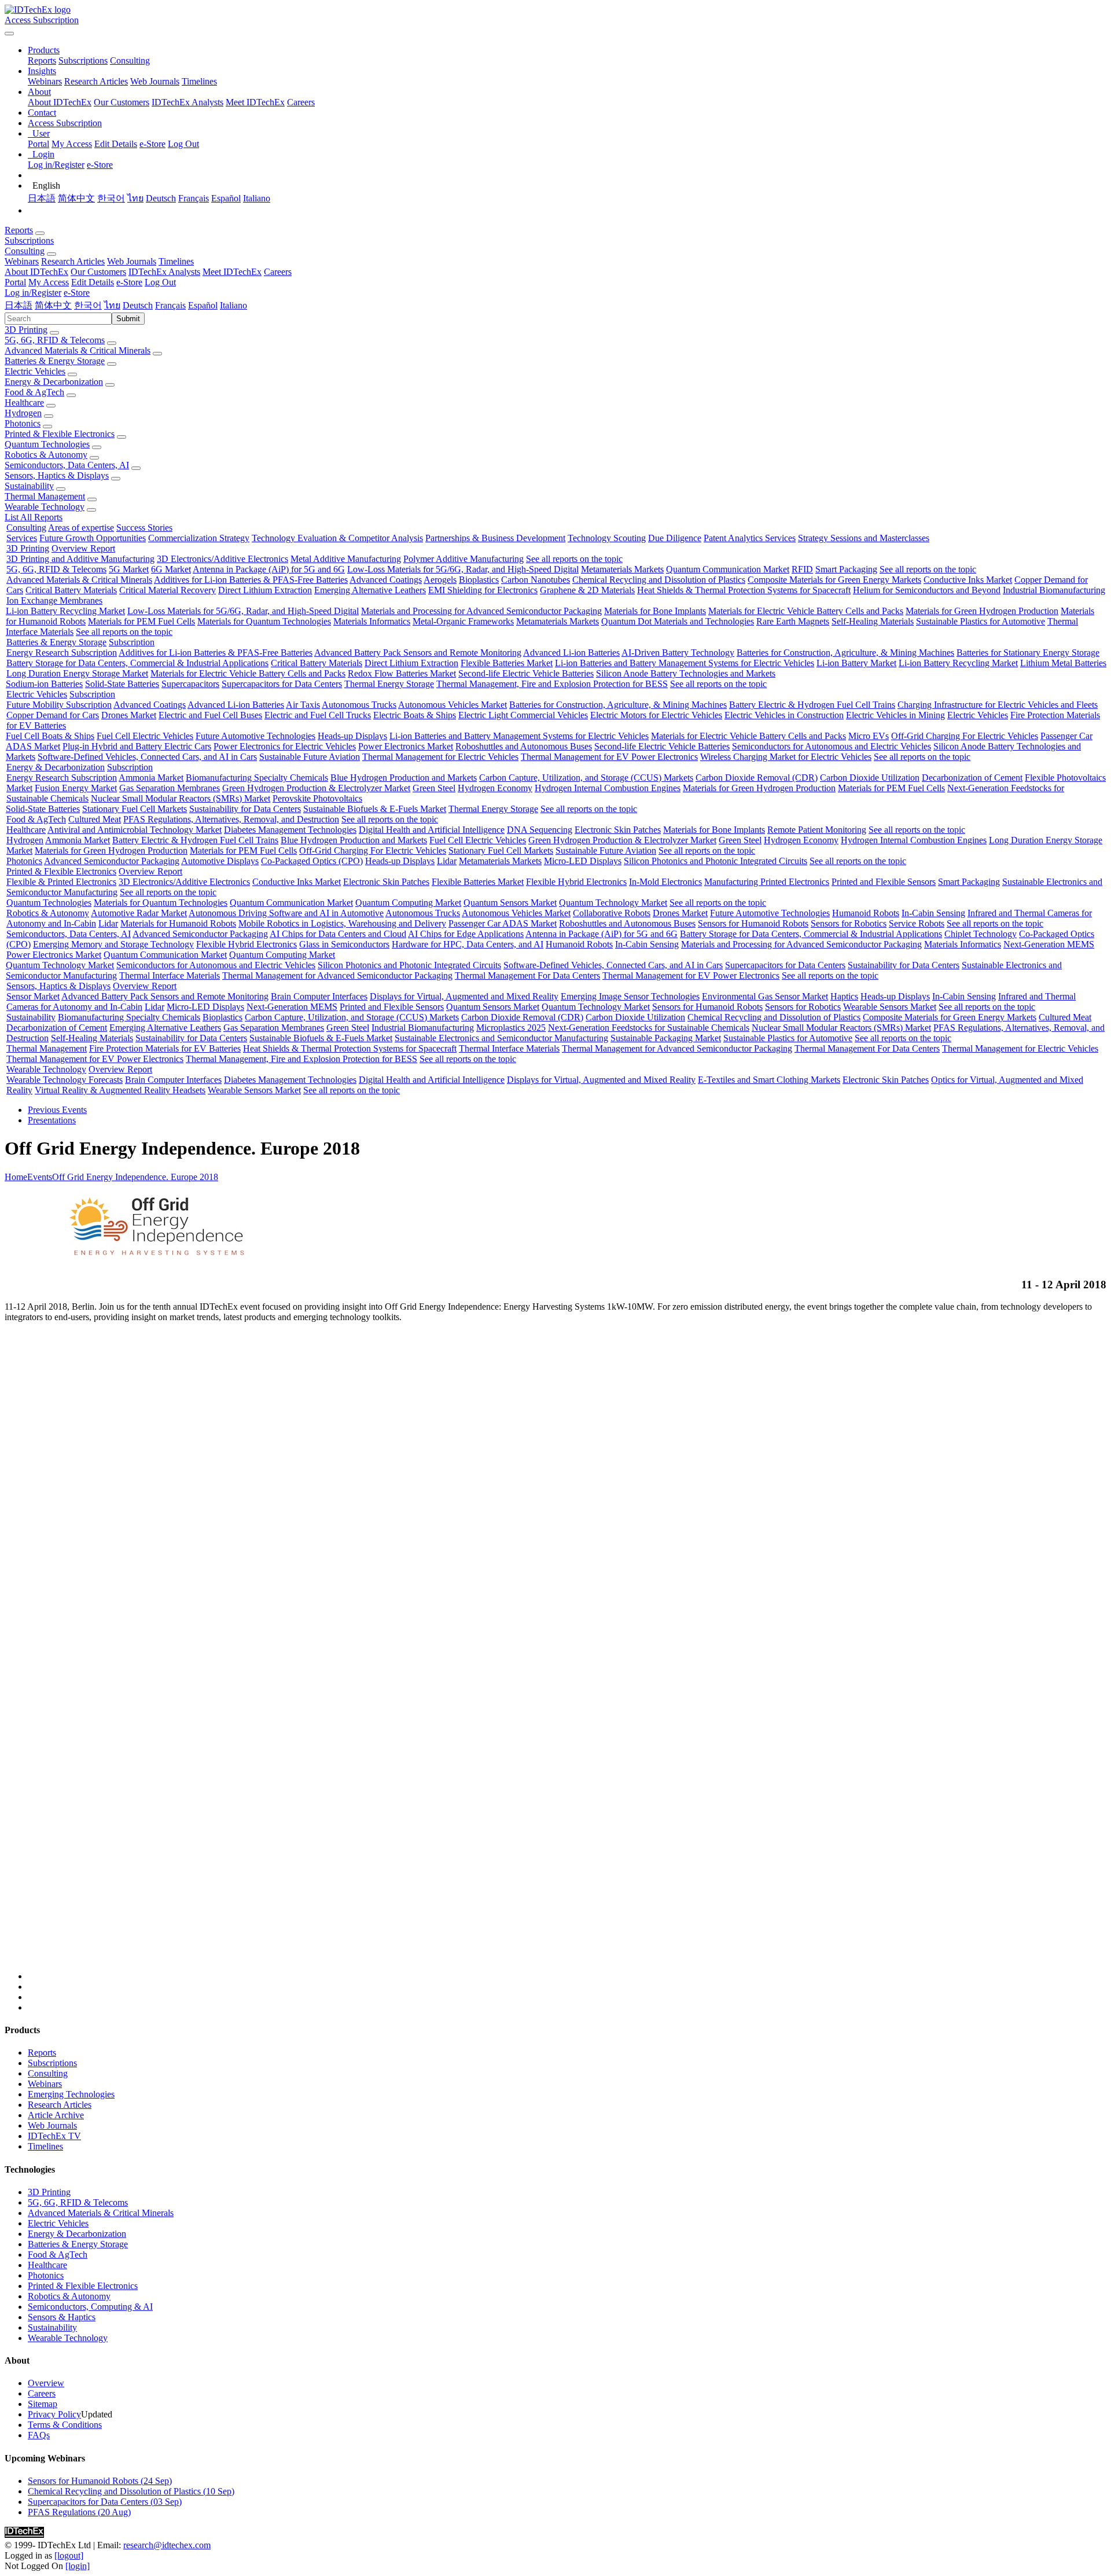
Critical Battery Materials (71, 590)
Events (40, 1177)
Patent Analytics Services (750, 538)
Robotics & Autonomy (46, 455)
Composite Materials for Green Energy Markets (834, 580)
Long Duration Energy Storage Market (77, 673)
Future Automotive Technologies (255, 736)
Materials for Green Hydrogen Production (982, 611)
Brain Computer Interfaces (319, 996)
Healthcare (24, 403)
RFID (802, 569)
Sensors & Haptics (62, 2317)
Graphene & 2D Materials (587, 590)
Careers (301, 102)
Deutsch (161, 198)
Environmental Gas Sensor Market (765, 996)
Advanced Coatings (386, 580)
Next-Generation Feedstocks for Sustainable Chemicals (649, 1028)
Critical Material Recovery (168, 590)
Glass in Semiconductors (344, 944)
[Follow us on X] (567, 1656)
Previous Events (57, 1110)
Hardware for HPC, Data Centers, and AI (468, 944)
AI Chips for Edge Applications (466, 934)
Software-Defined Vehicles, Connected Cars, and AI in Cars (147, 757)
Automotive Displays (220, 861)
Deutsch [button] (138, 305)
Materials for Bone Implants (655, 611)
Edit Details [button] (93, 282)
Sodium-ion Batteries (44, 684)
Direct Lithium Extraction (265, 590)
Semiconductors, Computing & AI (90, 2307)
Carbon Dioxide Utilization (870, 778)
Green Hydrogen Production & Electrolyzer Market (316, 788)
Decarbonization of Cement (972, 778)
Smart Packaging (846, 569)
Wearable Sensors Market (890, 1007)
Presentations (52, 1120)
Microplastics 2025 (511, 1028)
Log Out (183, 144)
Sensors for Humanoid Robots (753, 923)
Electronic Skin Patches (618, 830)
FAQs (39, 2435)
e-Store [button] (129, 282)
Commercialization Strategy (199, 538)
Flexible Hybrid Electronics (576, 882)
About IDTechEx (60, 102)
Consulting (130, 60)
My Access (72, 144)
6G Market (171, 569)
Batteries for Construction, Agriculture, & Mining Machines (845, 653)
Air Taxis (303, 705)
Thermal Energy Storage (389, 684)
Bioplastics (479, 580)
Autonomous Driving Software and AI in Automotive (286, 913)
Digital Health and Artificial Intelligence (432, 830)
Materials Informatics (372, 621)
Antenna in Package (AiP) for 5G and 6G (269, 569)
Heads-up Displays (352, 736)
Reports (42, 60)
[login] (78, 2566)
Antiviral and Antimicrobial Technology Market (135, 830)
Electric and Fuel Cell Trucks (318, 715)
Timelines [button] (176, 261)
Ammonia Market (151, 778)
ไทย (135, 198)
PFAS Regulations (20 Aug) (79, 2512)
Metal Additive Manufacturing (346, 559)
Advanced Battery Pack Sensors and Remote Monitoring (418, 653)
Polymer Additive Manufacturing (463, 559)
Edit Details (116, 144)
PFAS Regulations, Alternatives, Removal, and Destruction (231, 819)
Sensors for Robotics (849, 923)
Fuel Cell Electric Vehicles (145, 736)
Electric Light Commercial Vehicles (523, 715)
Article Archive (56, 2115)
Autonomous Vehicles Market (453, 705)
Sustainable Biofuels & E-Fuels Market (375, 809)
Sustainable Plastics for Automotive (981, 621)
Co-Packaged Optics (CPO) (312, 861)
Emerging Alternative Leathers (370, 590)
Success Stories (144, 528)
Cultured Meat (95, 819)
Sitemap (43, 2404)
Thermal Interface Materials (170, 975)
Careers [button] (278, 272)
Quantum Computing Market (408, 903)
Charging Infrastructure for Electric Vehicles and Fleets (998, 705)
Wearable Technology (45, 507)
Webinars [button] (22, 261)
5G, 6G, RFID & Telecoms (55, 340)
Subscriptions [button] (29, 240)
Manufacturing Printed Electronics (767, 882)
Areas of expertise (81, 528)
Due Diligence (675, 538)
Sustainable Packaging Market (666, 1038)
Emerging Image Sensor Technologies (630, 996)
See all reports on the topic (574, 559)
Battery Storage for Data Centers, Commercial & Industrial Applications (137, 663)
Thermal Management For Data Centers (527, 975)
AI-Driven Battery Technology (678, 653)
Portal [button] (15, 282)
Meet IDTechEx (255, 102)
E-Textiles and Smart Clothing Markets (769, 1080)
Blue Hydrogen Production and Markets (404, 778)
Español (226, 198)
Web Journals (155, 81)
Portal (38, 144)
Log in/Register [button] (33, 293)
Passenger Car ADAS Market (503, 923)
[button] (44, 50)
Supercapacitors (190, 684)
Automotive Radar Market (139, 913)
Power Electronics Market (406, 746)
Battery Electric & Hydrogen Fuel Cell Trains (812, 705)
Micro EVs (869, 736)
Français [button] (170, 305)
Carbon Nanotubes (536, 580)
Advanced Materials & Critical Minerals (78, 350)
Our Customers (122, 102)
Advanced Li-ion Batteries (571, 653)
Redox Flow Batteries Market (402, 673)
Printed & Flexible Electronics (60, 434)
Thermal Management (45, 496)
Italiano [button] (233, 305)
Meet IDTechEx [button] (232, 272)
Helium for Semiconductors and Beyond (927, 590)
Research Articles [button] (73, 261)
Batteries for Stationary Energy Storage (1028, 653)
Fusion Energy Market (76, 788)
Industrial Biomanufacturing (1054, 590)
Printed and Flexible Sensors (884, 882)
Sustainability (29, 486)
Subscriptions (83, 60)
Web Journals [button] (132, 261)
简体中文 (76, 198)
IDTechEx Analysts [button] (164, 272)
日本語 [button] (19, 305)
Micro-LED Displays (583, 861)
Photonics (23, 423)
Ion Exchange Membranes (54, 600)
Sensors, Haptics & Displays (57, 475)
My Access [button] (49, 282)
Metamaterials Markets (622, 569)
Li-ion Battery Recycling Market (65, 611)
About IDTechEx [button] (36, 272)
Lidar (447, 861)
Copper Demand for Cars (53, 715)
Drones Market (129, 715)
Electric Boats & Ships (415, 715)
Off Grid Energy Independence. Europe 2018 (135, 1177)
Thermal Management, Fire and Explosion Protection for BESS (552, 684)
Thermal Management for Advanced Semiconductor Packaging (337, 975)
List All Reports (34, 517)
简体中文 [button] (53, 305)
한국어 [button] (88, 305)
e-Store (152, 144)
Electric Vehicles (35, 371)
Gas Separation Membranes (170, 788)
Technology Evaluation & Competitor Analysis (337, 538)
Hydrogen (23, 413)
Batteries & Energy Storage (55, 361)
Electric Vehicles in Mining (895, 715)
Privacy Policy (54, 2414)
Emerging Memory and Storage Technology (113, 944)
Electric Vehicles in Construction (784, 715)
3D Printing (26, 330)
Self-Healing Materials (873, 621)
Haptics (844, 996)
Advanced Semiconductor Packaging (112, 861)
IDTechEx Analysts (187, 102)
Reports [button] (19, 230)
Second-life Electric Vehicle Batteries (526, 673)
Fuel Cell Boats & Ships (50, 736)
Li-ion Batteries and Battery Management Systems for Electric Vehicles (685, 663)
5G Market (129, 569)
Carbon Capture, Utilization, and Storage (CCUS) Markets (586, 778)
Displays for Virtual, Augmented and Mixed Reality (464, 996)
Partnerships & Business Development (495, 538)
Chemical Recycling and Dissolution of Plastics (659, 580)
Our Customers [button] (98, 272)
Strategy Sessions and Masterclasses (864, 538)
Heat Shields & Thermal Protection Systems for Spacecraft (744, 590)
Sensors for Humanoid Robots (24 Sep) (100, 2481)
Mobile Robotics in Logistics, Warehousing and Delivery (342, 923)
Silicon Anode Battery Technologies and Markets (686, 673)
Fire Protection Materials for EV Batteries (165, 1048)
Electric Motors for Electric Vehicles (656, 715)
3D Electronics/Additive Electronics (222, 559)
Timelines (199, 81)
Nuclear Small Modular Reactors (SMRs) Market (181, 798)
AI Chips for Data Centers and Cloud (338, 934)
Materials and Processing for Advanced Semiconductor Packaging (481, 611)
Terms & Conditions (65, 2425)
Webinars (45, 81)
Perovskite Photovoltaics (317, 798)
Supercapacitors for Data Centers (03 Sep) (105, 2502)
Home (16, 1177)
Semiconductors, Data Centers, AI (67, 465)
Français (194, 198)
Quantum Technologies (47, 444)
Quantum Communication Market (728, 569)
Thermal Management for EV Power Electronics (609, 757)
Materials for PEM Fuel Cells (141, 621)
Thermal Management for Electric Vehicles (440, 757)
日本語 (42, 198)
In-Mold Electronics (665, 882)
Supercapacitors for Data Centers (282, 684)
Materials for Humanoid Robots (178, 923)
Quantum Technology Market (613, 903)
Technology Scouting (607, 538)
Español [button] (203, 305)
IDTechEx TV (54, 2136)
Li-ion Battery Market (856, 663)
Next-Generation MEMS (1049, 944)
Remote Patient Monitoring (817, 830)
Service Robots (917, 923)
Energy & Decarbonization (54, 382)
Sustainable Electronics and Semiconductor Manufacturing (501, 1038)
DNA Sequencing (540, 830)
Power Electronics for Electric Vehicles (285, 746)
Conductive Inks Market (968, 580)
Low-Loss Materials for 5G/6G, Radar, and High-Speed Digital (463, 569)
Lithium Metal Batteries (1063, 663)
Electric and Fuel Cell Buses (210, 715)
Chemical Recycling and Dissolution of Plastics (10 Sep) (131, 2491)
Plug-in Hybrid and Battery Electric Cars (137, 746)
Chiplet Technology (981, 934)
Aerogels (440, 580)
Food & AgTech (34, 392)
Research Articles (96, 81)
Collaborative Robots (612, 913)
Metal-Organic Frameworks (463, 621)
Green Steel (434, 788)
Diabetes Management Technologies (290, 830)
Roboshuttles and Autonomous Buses (524, 746)
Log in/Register (56, 165)
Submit (128, 319)
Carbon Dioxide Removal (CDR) (757, 778)
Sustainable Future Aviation (310, 757)
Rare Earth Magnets (793, 621)
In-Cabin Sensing (933, 913)
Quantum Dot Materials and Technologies (678, 621)
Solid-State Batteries (122, 684)
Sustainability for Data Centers (245, 809)
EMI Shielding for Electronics (483, 590)
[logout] (69, 2555)
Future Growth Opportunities (93, 538)
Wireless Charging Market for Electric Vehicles (786, 757)
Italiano (257, 198)
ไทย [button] (112, 305)
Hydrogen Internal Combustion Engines (608, 788)
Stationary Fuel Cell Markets (135, 809)
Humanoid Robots (866, 913)
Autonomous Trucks (359, 705)
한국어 (111, 198)
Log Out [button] (160, 282)
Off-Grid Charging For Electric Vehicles (965, 736)
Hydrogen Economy (495, 788)
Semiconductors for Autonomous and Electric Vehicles (832, 746)
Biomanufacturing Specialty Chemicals (257, 778)
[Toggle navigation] (9, 34)
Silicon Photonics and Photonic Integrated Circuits (715, 861)
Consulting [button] (25, 251)
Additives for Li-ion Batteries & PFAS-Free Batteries (251, 580)
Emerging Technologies (71, 2094)
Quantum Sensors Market (510, 903)
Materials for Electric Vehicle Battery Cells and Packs (806, 611)
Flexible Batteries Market (507, 663)
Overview (46, 2383)
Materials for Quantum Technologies (264, 621)
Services (22, 538)
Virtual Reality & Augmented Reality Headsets (120, 1090)
